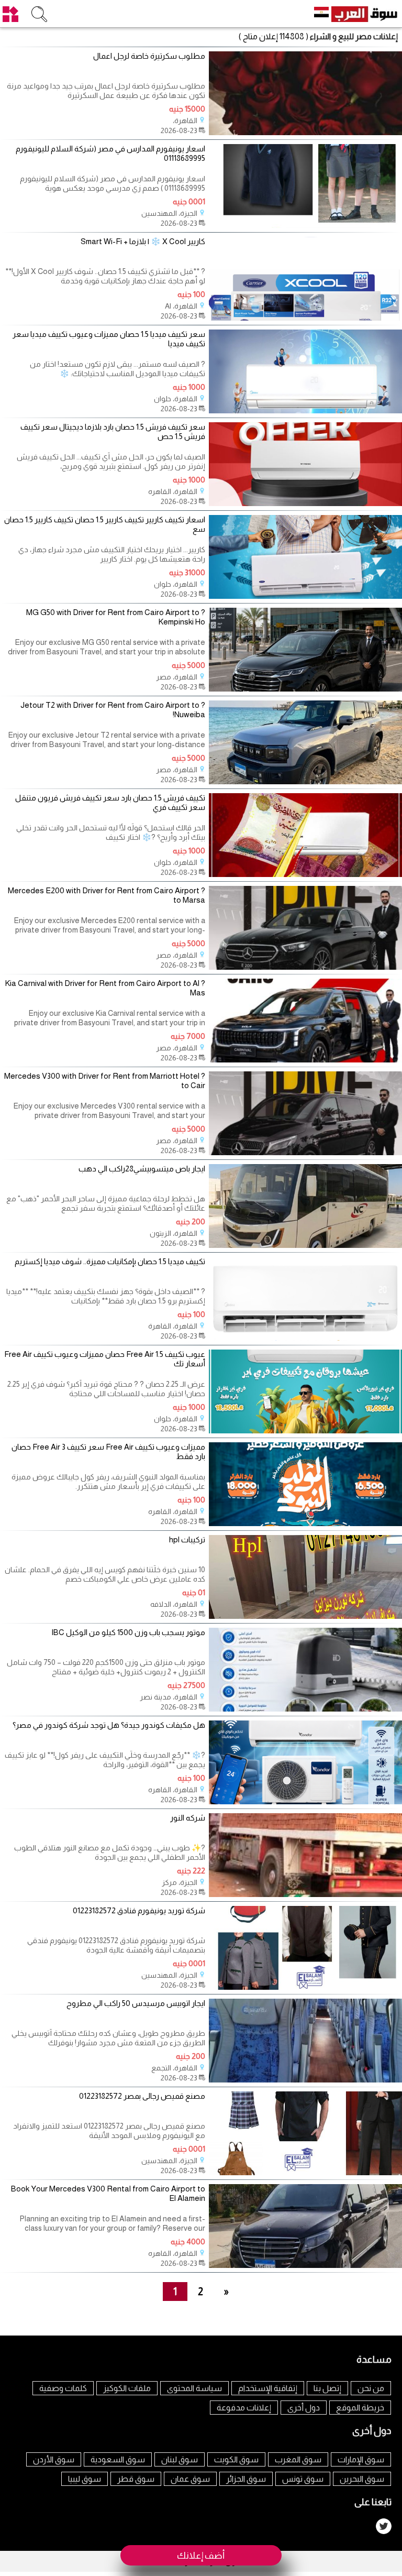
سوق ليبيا (85, 2479)
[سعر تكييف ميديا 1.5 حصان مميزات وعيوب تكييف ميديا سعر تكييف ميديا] (305, 410)
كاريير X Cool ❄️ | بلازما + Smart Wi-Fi (143, 241)
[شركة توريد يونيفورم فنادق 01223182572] (305, 1987)
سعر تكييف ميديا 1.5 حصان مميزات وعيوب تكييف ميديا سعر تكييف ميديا (109, 339)
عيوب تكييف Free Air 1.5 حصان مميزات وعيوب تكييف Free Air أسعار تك (105, 1359)
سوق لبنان (180, 2459)
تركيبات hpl (187, 1539)
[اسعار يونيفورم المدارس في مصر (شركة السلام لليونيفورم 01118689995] (305, 225)
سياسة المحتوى (194, 2388)
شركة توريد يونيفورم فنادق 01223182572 (139, 1910)
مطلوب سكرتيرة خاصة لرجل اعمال (149, 56)
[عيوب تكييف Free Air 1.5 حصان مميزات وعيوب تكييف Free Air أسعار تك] (305, 1430)
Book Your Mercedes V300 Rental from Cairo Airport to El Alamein (108, 2193)
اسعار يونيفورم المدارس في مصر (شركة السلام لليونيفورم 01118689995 (110, 153)
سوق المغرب (298, 2459)
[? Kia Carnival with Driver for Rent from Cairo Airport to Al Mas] (305, 1060)
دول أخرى (304, 2408)
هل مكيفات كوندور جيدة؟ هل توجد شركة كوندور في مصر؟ (109, 1725)
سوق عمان (190, 2479)
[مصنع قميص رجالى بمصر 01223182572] (305, 2172)
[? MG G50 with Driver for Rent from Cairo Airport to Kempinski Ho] (305, 689)
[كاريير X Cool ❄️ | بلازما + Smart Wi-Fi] (305, 318)
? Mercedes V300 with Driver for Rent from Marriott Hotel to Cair (105, 1081)
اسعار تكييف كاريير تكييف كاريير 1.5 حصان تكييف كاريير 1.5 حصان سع (105, 524)
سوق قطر (136, 2479)
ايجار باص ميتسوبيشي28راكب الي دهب (142, 1169)
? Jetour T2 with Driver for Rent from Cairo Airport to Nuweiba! (113, 710)
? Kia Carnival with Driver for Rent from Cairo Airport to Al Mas (105, 988)
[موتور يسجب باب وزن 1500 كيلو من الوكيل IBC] (305, 1709)
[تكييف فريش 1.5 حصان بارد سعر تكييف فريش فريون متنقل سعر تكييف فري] (305, 874)
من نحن (371, 2388)
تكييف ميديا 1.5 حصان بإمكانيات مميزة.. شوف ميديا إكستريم (110, 1261)
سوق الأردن (54, 2459)
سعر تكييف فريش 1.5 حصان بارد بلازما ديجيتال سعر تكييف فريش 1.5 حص (113, 431)
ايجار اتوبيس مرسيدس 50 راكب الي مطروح (136, 2003)
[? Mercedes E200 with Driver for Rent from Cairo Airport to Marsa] (305, 967)
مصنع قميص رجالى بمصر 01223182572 (142, 2096)
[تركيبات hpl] (305, 1616)
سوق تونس (303, 2479)
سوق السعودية (118, 2459)
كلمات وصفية (63, 2388)
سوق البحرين (362, 2479)
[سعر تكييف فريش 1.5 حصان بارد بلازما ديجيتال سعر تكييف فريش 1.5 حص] (305, 503)
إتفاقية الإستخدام (268, 2388)
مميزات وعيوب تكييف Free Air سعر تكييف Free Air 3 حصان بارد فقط (108, 1451)
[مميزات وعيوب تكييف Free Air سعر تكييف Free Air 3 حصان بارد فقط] (305, 1523)
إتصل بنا (327, 2388)
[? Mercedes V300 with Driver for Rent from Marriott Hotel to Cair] (305, 1152)
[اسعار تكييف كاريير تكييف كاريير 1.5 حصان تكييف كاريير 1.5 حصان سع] (305, 596)
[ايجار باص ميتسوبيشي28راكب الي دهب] (305, 1245)
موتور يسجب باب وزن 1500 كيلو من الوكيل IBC (128, 1632)
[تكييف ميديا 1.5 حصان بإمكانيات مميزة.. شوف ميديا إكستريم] (305, 1338)
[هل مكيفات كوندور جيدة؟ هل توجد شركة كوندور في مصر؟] (305, 1801)
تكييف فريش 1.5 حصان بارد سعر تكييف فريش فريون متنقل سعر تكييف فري (110, 802)
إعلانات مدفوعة (244, 2408)
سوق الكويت (236, 2459)
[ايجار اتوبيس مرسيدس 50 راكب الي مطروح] (305, 2080)
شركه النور (188, 1818)
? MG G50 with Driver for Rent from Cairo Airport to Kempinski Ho (116, 617)
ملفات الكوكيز (127, 2388)
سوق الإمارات (361, 2459)
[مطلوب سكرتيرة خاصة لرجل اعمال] (305, 132)
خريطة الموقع (360, 2408)
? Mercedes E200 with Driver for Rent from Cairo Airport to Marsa (107, 895)
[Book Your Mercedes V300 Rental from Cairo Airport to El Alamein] (305, 2265)
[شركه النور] (305, 1894)
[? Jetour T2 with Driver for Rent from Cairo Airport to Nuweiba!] (305, 781)
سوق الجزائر (246, 2479)
